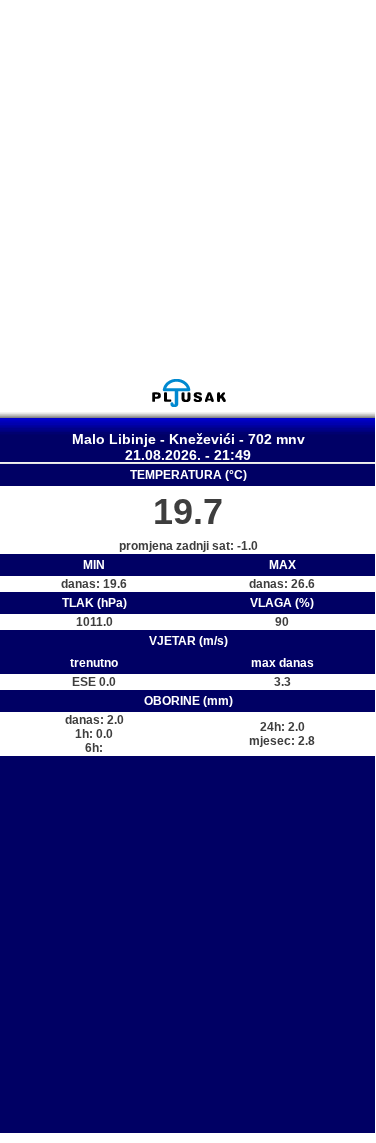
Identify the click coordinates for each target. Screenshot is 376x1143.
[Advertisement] (187, 188)
